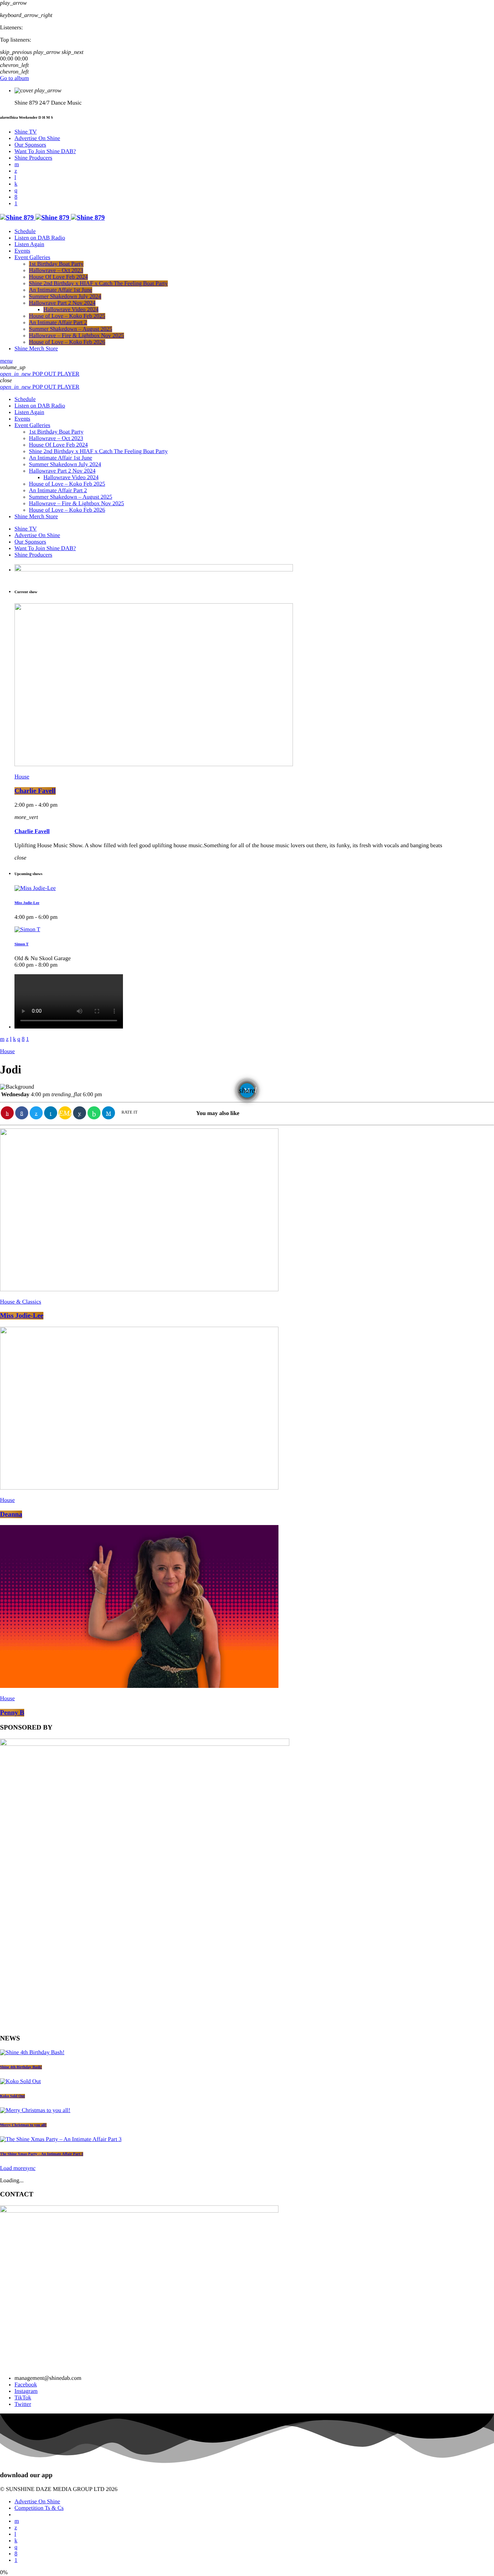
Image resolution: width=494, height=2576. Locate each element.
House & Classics (21, 1302)
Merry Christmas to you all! (23, 2125)
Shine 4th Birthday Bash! (21, 2067)
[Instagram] (16, 191)
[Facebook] (16, 197)
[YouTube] (17, 164)
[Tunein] (15, 178)
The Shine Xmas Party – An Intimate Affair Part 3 (42, 2154)
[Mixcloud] (16, 184)
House (22, 777)
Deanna (11, 1514)
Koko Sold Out (12, 2096)
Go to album (14, 78)
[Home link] (52, 218)
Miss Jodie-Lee (27, 903)
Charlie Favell (35, 791)
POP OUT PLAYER (40, 374)
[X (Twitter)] (16, 171)
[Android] (16, 204)
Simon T (22, 944)
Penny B (12, 1713)
